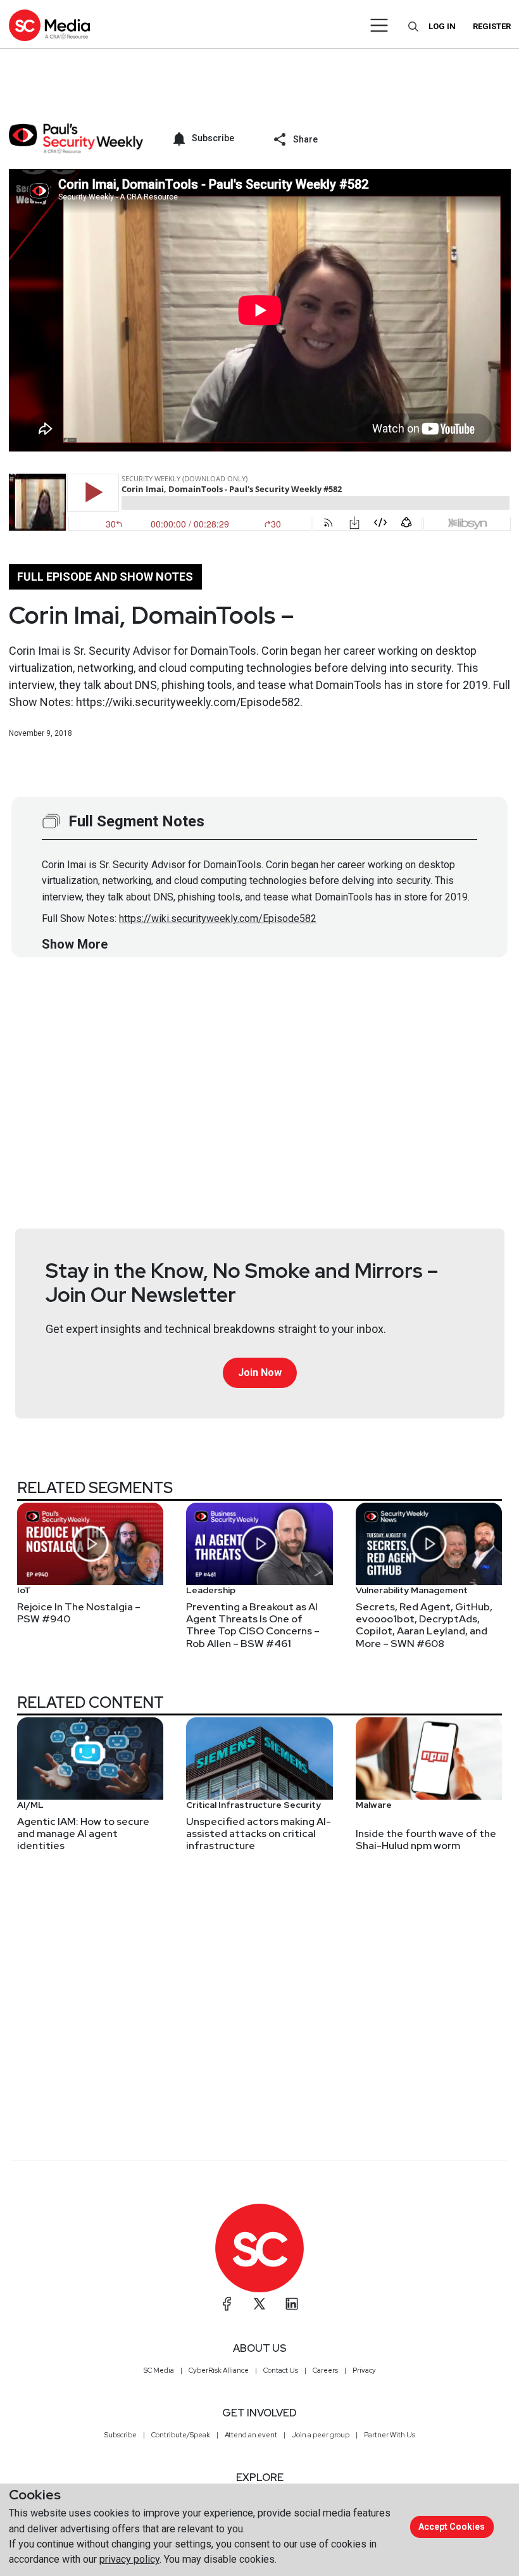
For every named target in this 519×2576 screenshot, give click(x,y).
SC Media (159, 2370)
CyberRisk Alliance (219, 2370)
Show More (75, 944)
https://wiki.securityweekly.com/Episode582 (218, 919)
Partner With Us (390, 2435)
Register (492, 26)
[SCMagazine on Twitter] (259, 2304)
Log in (442, 26)
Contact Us (281, 2370)
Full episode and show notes (105, 577)
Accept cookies (452, 2527)
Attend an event (251, 2435)
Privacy (364, 2370)
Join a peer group (321, 2435)
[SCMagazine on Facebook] (227, 2304)
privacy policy (129, 2559)
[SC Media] (49, 25)
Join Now (260, 1373)
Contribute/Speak (181, 2435)
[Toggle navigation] (379, 25)
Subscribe (121, 2435)
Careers (325, 2370)
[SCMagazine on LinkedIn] (292, 2304)
